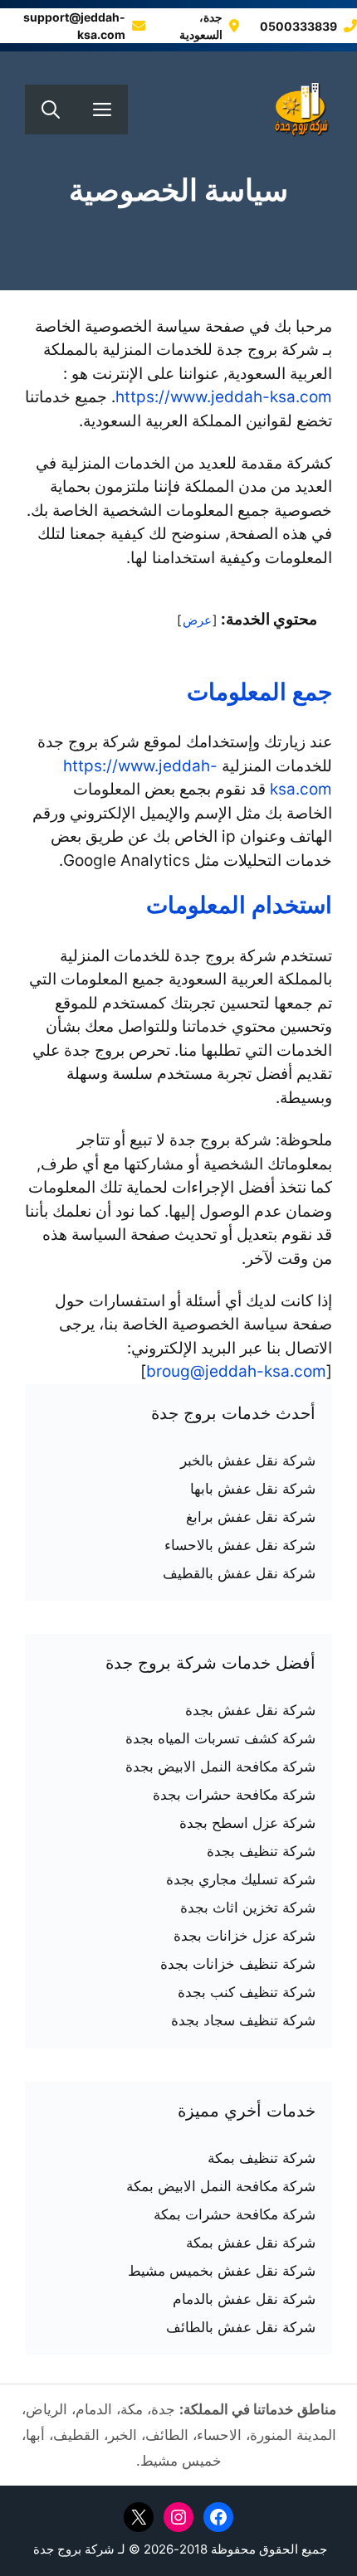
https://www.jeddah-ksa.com (224, 397)
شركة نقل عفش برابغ (251, 1517)
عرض (197, 620)
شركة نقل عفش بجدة (250, 1710)
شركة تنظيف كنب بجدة (247, 1992)
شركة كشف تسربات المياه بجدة (220, 1738)
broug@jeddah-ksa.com (236, 1371)
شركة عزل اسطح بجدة (247, 1823)
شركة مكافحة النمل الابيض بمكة (221, 2186)
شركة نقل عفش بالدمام (244, 2299)
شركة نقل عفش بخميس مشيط (222, 2271)
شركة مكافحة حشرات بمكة (235, 2214)
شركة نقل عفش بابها (253, 1489)
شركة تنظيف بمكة (262, 2158)
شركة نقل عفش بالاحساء (240, 1545)
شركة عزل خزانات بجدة (245, 1936)
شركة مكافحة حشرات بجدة (234, 1795)
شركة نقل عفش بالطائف (241, 2327)
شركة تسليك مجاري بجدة (241, 1879)
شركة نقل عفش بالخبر (248, 1461)
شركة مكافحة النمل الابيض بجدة (220, 1767)
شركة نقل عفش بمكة (251, 2243)
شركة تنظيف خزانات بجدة (238, 1964)
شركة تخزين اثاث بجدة (248, 1908)
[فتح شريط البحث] (51, 109)
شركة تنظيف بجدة (261, 1851)
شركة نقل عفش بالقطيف (239, 1573)
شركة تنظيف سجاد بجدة (243, 2020)
